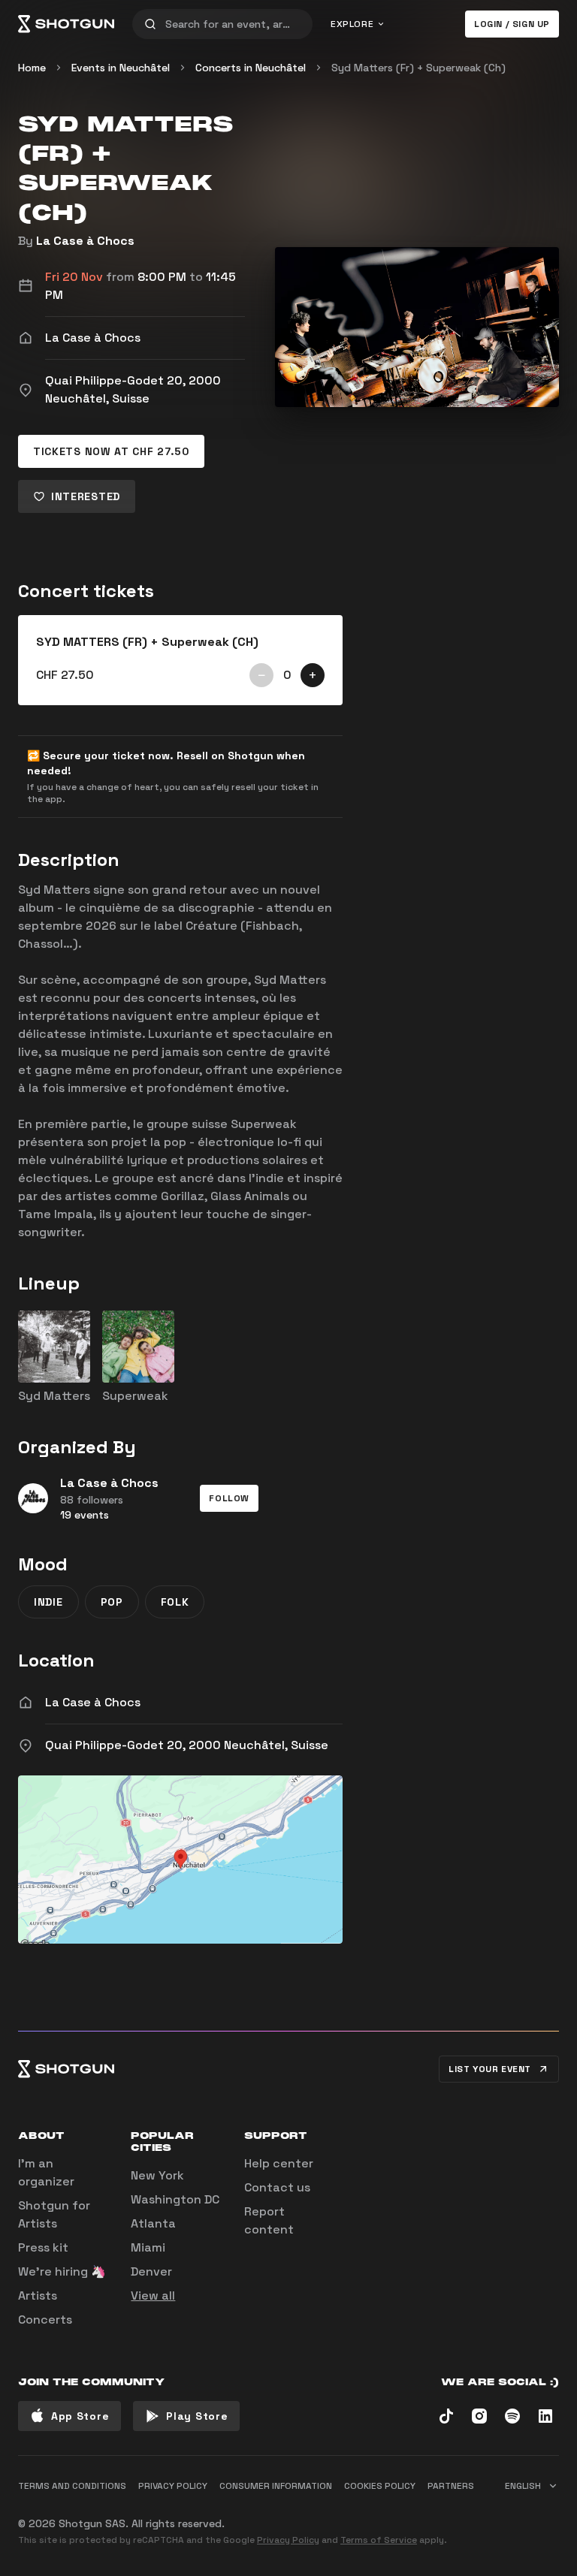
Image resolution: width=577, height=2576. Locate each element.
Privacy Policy (288, 2540)
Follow (229, 1498)
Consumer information (276, 2486)
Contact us (277, 2187)
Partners (451, 2486)
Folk (175, 1602)
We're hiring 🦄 (62, 2271)
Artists (38, 2295)
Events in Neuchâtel (121, 68)
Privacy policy (173, 2486)
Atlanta (153, 2223)
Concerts (45, 2320)
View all (153, 2295)
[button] (229, 1498)
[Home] (66, 24)
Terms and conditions (72, 2486)
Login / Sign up (512, 24)
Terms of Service (379, 2540)
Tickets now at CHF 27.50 (111, 451)
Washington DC (175, 2199)
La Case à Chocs (85, 241)
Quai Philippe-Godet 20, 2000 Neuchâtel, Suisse (187, 1745)
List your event (490, 2069)
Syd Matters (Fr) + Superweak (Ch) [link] (418, 68)
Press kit (43, 2247)
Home (32, 68)
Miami (148, 2247)
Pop (112, 1602)
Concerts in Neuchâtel (251, 68)
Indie (48, 1602)
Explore (352, 24)
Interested (86, 496)
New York (157, 2175)
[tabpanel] (180, 660)
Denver (151, 2271)
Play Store (197, 2416)
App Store (80, 2416)
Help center (279, 2163)
